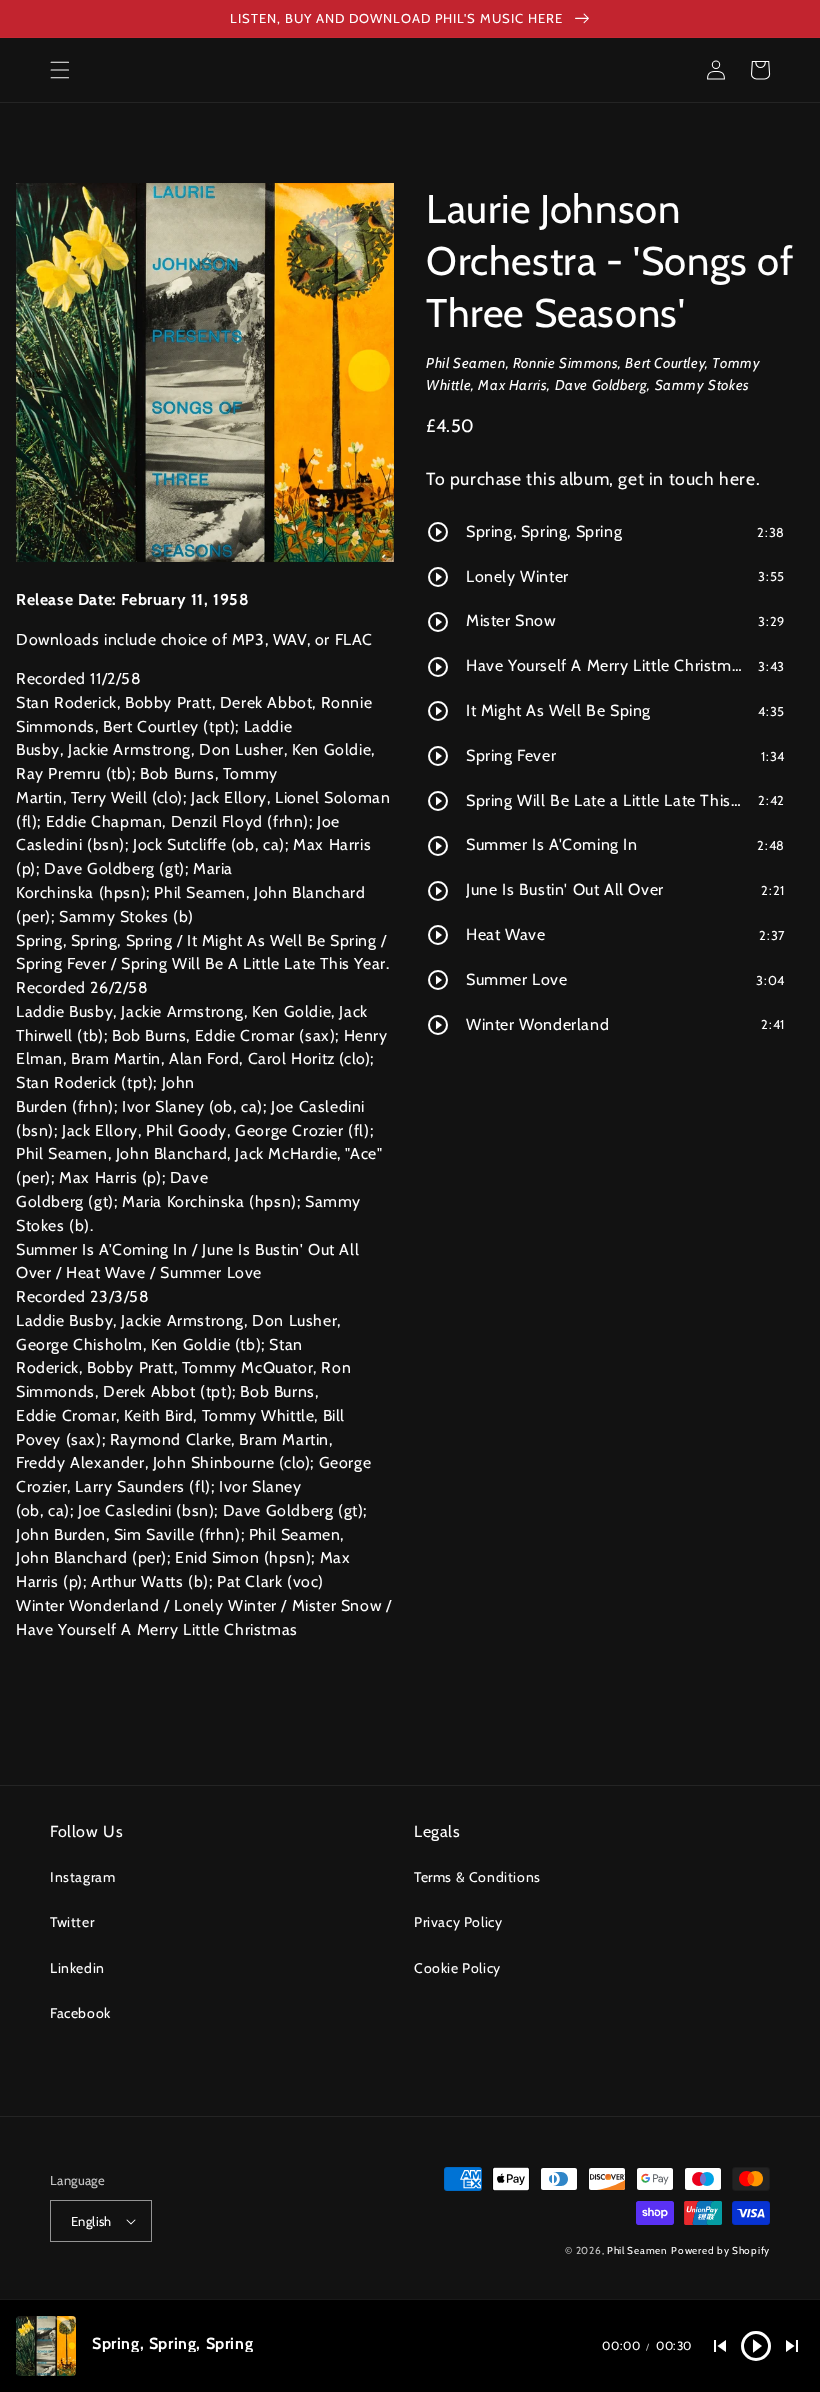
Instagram (82, 1877)
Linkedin (77, 1968)
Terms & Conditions (477, 1877)
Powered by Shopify (720, 2250)
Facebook (80, 2013)
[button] (60, 70)
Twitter (72, 1922)
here (737, 478)
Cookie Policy (457, 1968)
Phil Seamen (637, 2250)
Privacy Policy (458, 1922)
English (91, 2221)
